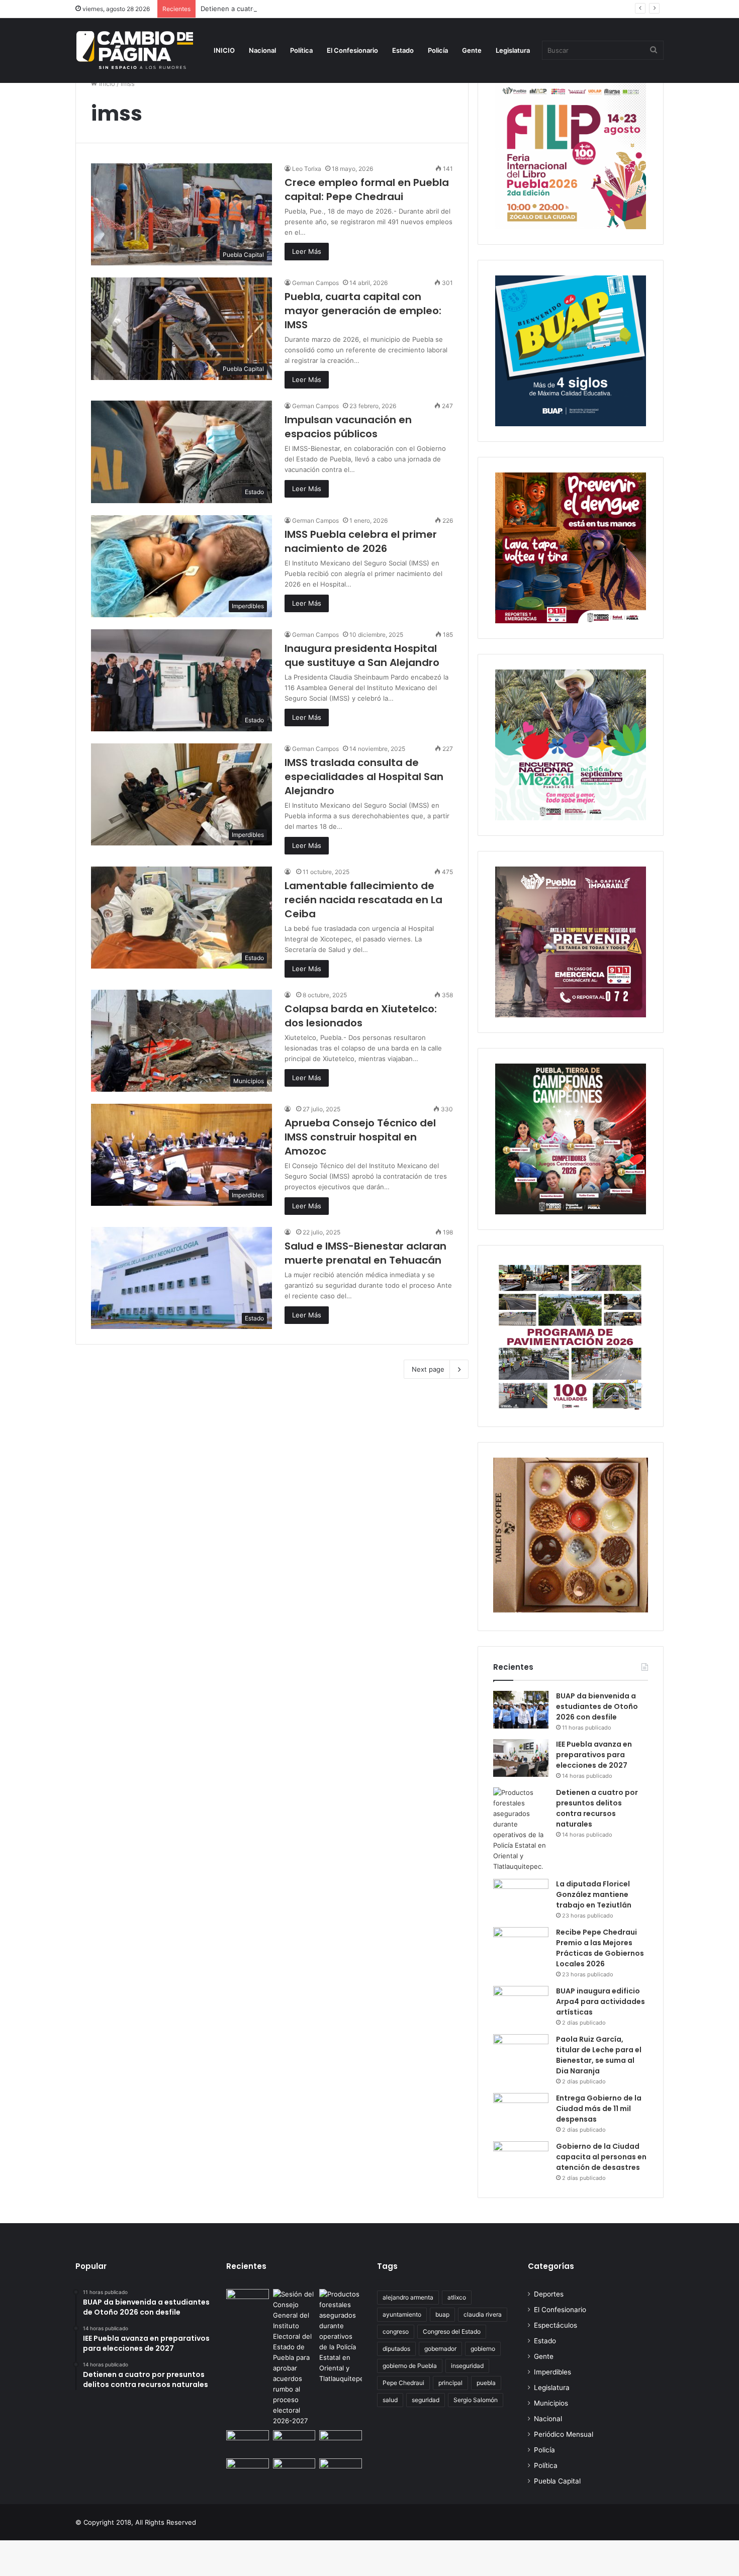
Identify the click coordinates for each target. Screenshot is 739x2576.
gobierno (483, 2349)
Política (301, 50)
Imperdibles (552, 2372)
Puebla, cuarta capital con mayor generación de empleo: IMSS (363, 311)
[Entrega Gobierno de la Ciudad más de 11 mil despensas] (521, 2112)
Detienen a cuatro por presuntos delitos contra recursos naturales (305, 9)
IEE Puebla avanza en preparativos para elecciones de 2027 (594, 1755)
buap (442, 2314)
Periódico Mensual (564, 2434)
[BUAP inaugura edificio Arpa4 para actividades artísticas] (521, 2005)
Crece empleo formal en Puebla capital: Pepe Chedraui (367, 189)
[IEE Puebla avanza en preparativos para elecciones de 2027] (521, 1758)
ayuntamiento (402, 2314)
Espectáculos (556, 2325)
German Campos (315, 283)
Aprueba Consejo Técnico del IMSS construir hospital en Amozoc (360, 1137)
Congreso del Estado (452, 2331)
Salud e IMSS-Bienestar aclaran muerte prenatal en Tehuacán (365, 1253)
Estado (403, 50)
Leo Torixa (307, 169)
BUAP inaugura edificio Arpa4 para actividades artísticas (601, 2001)
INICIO (224, 50)
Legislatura (513, 50)
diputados (396, 2349)
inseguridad (467, 2366)
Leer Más (307, 251)
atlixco (457, 2297)
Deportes (549, 2294)
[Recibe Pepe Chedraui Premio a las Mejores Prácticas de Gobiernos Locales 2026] (521, 1946)
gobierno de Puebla (410, 2366)
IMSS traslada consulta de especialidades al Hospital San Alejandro (364, 777)
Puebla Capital (557, 2481)
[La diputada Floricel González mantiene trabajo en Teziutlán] (521, 1898)
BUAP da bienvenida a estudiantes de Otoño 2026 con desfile (597, 1706)
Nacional (262, 50)
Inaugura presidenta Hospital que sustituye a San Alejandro (362, 655)
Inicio (106, 83)
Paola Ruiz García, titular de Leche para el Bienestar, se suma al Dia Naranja (599, 2055)
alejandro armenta (408, 2297)
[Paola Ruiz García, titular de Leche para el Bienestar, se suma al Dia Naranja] (521, 2053)
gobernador (440, 2349)
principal (450, 2383)
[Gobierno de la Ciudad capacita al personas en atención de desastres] (521, 2160)
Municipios (551, 2403)
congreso (396, 2331)
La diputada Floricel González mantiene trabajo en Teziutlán (594, 1894)
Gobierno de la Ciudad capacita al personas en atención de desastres (601, 2157)
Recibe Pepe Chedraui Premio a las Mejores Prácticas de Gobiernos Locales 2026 (600, 1948)
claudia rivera (483, 2314)
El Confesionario (352, 50)
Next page (428, 1369)
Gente (472, 50)
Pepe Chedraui (403, 2383)
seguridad (426, 2400)
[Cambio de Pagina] (135, 50)
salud (390, 2400)
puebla (486, 2383)
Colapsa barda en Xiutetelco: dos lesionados (361, 1016)
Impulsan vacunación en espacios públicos (348, 427)
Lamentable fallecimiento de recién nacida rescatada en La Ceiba (363, 900)
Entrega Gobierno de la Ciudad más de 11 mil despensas (599, 2109)
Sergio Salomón (476, 2400)
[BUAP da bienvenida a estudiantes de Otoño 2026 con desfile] (521, 1710)
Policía (438, 50)
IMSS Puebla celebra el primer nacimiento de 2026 (361, 541)
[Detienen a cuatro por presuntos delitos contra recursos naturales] (521, 1830)
